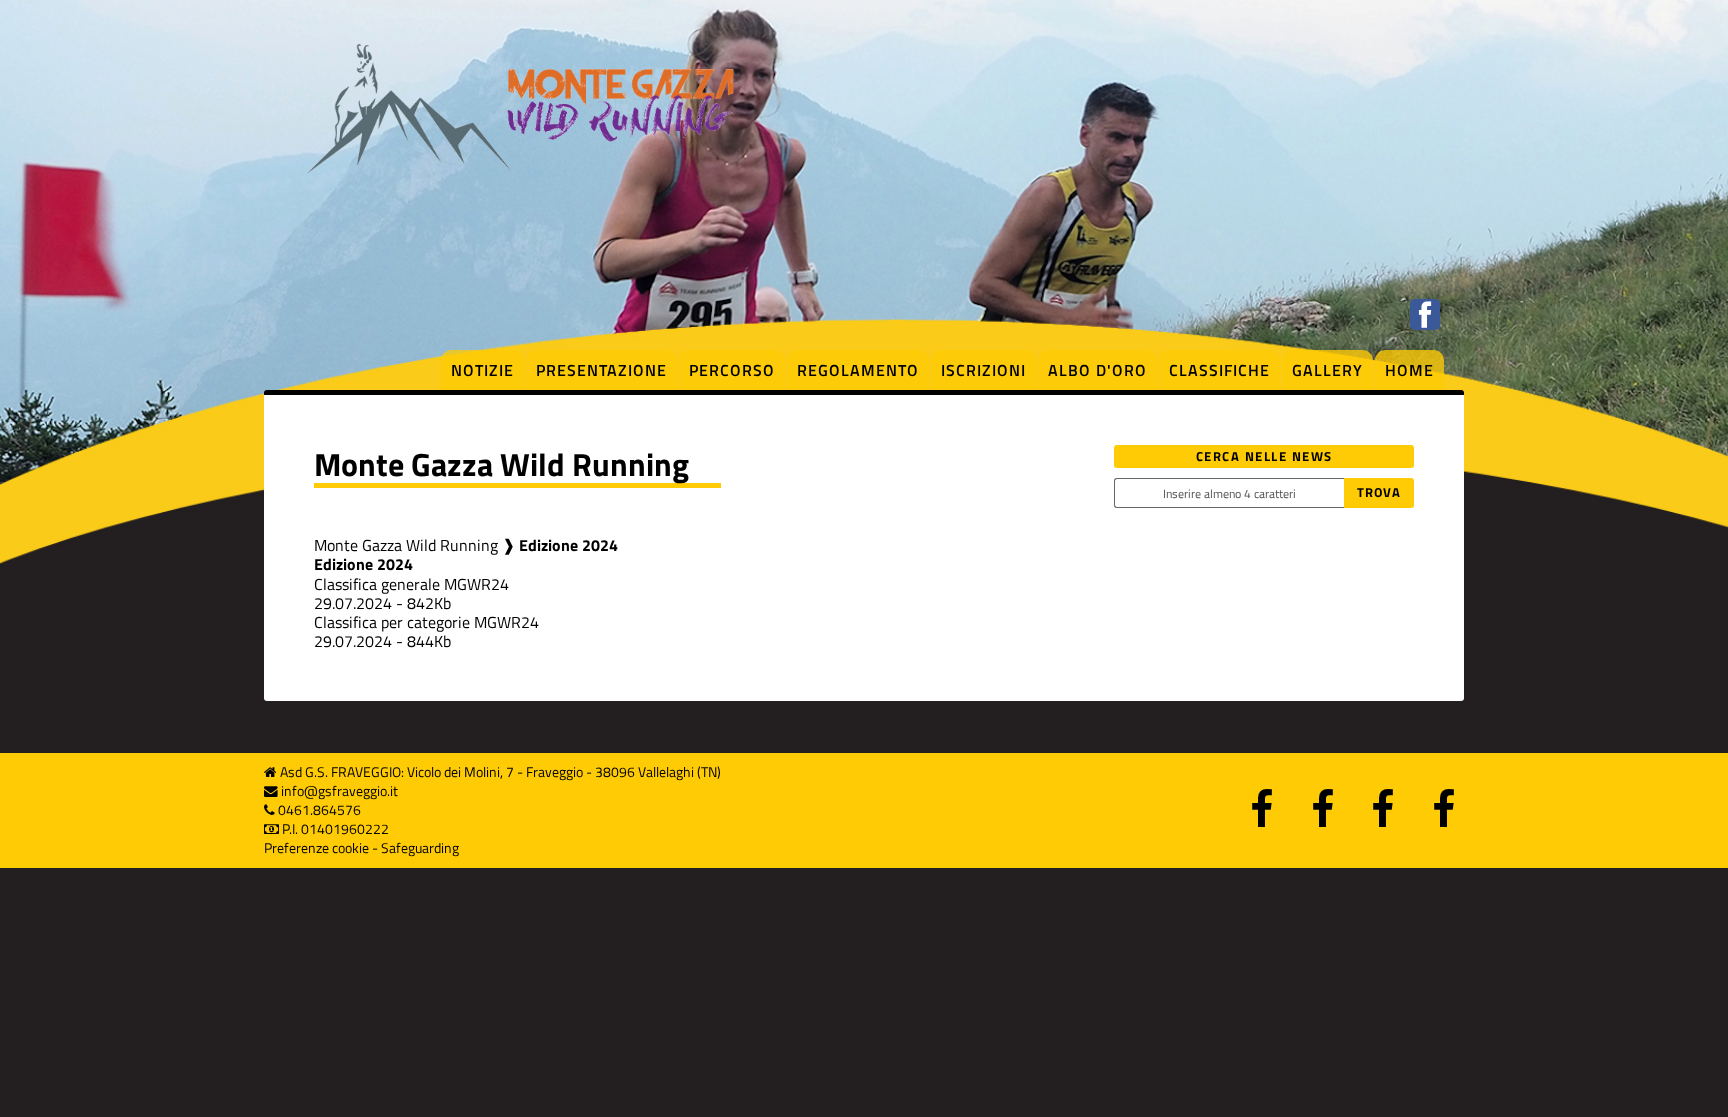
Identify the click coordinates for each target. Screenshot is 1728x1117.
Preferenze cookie (316, 848)
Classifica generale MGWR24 (411, 584)
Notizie (482, 370)
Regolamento (858, 370)
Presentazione (601, 370)
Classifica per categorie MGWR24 (426, 622)
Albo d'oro (1097, 370)
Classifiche (1219, 370)
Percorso (732, 370)
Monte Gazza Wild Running (406, 545)
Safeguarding (420, 848)
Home (1409, 370)
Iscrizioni (983, 370)
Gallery (1327, 370)
